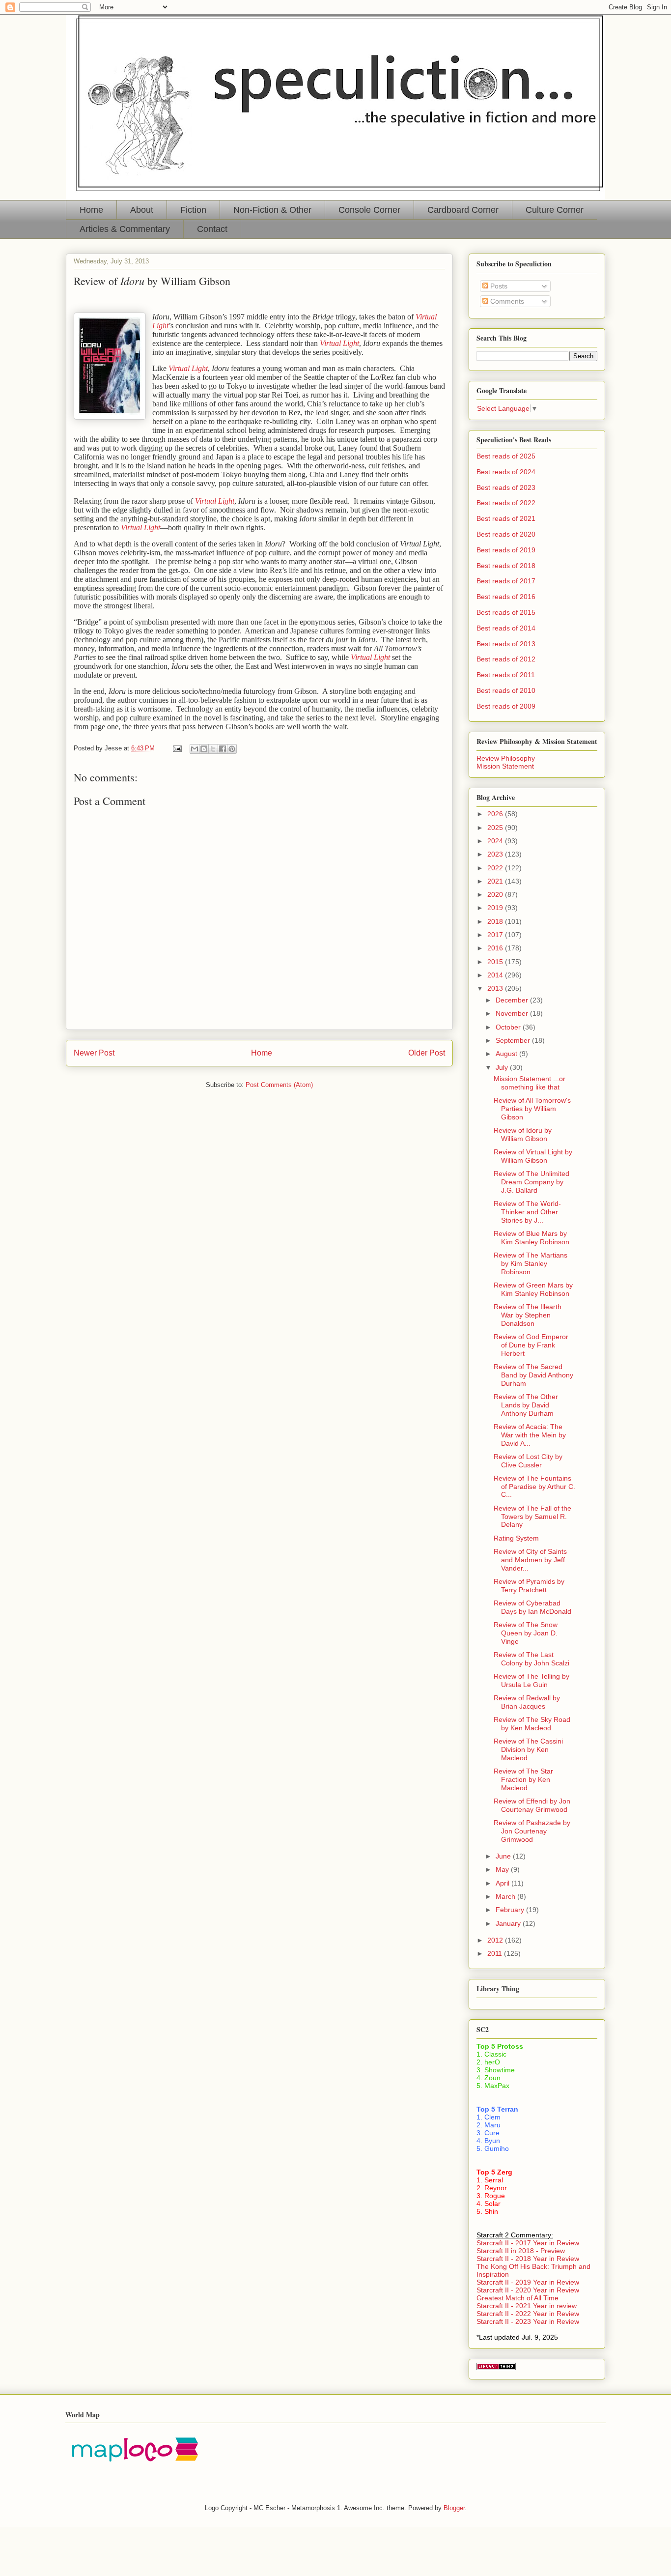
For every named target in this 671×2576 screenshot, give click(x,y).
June (504, 1856)
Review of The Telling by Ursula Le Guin (531, 1680)
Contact (212, 229)
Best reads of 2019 (506, 550)
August (507, 1054)
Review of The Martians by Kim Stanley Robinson (531, 1263)
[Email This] (195, 749)
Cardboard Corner (463, 210)
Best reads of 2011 (506, 675)
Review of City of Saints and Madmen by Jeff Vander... (530, 1560)
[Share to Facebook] (223, 749)
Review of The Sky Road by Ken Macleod (532, 1724)
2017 (496, 935)
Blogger (454, 2508)
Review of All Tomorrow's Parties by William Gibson (532, 1109)
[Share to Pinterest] (232, 749)
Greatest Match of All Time (517, 2298)
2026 (496, 814)
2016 (496, 948)
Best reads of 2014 (506, 628)
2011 (496, 1953)
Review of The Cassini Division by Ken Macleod (528, 1749)
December (513, 1000)
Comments (506, 301)
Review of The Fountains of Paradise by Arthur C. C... (534, 1487)
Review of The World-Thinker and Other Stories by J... (527, 1212)
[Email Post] (177, 748)
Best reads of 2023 (506, 487)
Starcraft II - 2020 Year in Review (528, 2290)
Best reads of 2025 (506, 456)
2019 (496, 908)
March (506, 1896)
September (514, 1040)
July (503, 1067)
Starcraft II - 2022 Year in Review (528, 2314)
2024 (496, 841)
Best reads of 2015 (506, 612)
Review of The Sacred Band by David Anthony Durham (533, 1375)
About (142, 210)
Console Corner (369, 210)
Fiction (193, 210)
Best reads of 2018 (506, 566)
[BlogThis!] (204, 749)
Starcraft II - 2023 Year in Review (528, 2321)
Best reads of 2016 (506, 597)
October (509, 1027)
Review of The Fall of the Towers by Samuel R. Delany (532, 1517)
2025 (496, 828)
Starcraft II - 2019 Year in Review (528, 2282)
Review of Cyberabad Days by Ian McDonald (532, 1607)
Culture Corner (555, 210)
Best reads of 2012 (506, 659)
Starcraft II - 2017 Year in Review (528, 2243)
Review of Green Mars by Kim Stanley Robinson (533, 1289)
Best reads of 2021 (506, 518)
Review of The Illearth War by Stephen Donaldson (528, 1315)
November (513, 1013)
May (503, 1869)
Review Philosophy (506, 758)
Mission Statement (505, 766)
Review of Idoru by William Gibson (523, 1134)
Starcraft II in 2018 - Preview (521, 2251)
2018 (496, 921)
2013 (496, 988)
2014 (496, 975)
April (503, 1883)
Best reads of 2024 (506, 472)
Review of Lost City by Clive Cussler (528, 1461)
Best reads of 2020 (506, 534)
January (509, 1923)
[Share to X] (213, 749)
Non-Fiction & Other (272, 210)
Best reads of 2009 (506, 706)
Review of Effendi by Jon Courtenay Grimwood (532, 1805)
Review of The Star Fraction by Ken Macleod (523, 1779)
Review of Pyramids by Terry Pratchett (529, 1586)
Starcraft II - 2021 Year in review (527, 2306)
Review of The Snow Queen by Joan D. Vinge (526, 1633)
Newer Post (94, 1053)
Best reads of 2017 (506, 581)
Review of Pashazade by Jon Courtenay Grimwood (532, 1831)
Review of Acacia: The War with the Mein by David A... (530, 1435)
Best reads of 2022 (506, 503)
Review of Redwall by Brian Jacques (527, 1702)
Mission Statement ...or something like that (530, 1083)
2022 (496, 868)
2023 (496, 854)
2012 (496, 1940)
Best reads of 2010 (506, 690)
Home (91, 210)
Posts (498, 286)
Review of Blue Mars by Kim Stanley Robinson (531, 1238)
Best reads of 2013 (506, 644)
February (511, 1910)
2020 (496, 894)
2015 (496, 962)
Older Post (427, 1053)
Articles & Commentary (125, 229)
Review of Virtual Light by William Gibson (533, 1156)
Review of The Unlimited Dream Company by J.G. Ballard (531, 1182)
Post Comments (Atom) (279, 1085)
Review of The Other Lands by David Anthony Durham (526, 1405)
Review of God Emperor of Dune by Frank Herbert (531, 1345)
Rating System (516, 1538)
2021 (496, 881)
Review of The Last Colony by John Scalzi (531, 1659)
